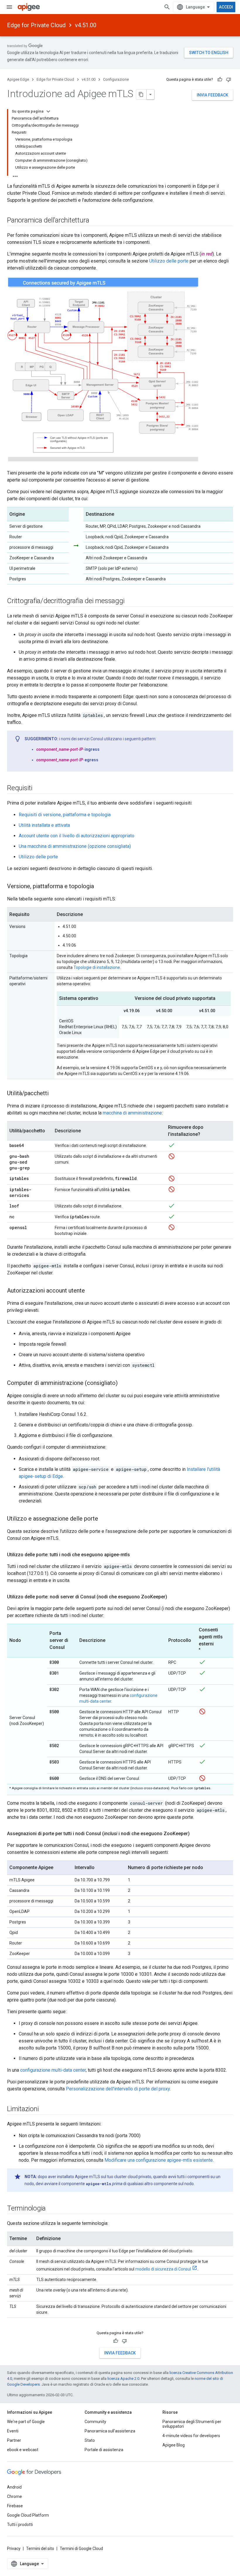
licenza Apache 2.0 (123, 2379)
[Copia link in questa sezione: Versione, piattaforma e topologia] (100, 887)
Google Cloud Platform (28, 2515)
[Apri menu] (9, 7)
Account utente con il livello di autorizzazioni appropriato (77, 836)
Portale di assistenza (104, 2450)
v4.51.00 (86, 25)
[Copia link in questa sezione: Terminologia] (52, 2209)
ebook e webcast (23, 2450)
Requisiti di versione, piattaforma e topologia (65, 815)
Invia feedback (212, 95)
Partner (14, 2440)
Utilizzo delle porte (169, 261)
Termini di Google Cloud (81, 2549)
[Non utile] (229, 80)
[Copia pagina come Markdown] (141, 94)
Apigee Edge (18, 79)
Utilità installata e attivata (44, 825)
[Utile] (220, 80)
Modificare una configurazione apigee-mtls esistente (159, 2160)
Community (95, 2422)
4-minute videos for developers (191, 2436)
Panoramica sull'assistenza (110, 2431)
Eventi (13, 2431)
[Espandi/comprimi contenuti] (48, 111)
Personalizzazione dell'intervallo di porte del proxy (118, 2089)
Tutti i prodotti (20, 2525)
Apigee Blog (174, 2445)
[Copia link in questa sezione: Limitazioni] (44, 2109)
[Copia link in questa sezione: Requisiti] (38, 788)
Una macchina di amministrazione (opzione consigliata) (75, 846)
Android (14, 2487)
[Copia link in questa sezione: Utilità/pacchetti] (54, 1094)
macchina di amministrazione (132, 1113)
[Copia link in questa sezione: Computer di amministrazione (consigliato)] (124, 1383)
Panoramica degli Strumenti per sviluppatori (192, 2424)
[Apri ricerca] (167, 7)
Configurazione (116, 79)
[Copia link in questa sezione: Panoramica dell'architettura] (95, 221)
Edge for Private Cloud (36, 25)
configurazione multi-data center (53, 2070)
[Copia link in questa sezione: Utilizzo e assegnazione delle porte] (104, 1519)
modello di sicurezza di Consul (163, 2269)
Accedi (226, 7)
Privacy (14, 2549)
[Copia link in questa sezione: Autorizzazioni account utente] (91, 1291)
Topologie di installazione (97, 967)
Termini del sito (40, 2549)
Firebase (15, 2506)
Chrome (14, 2496)
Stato (90, 2440)
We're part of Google (26, 2422)
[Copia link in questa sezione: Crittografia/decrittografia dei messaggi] (130, 601)
